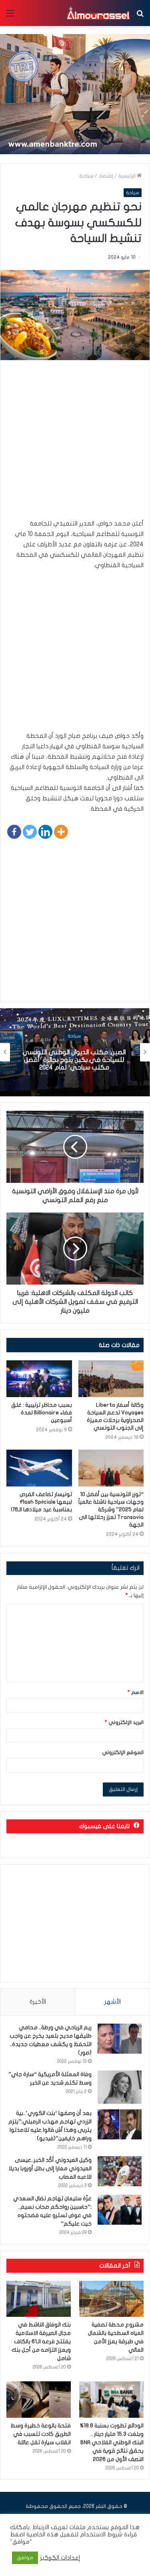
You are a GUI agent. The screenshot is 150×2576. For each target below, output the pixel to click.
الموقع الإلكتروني (123, 1752)
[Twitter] (30, 832)
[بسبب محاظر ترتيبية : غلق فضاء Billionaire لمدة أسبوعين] (39, 1379)
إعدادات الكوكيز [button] (60, 2558)
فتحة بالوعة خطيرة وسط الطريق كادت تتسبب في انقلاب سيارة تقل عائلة (41, 2434)
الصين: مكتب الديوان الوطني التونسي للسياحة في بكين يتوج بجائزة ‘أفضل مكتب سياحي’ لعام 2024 (75, 1059)
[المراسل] (98, 13)
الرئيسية (127, 176)
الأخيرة (38, 2002)
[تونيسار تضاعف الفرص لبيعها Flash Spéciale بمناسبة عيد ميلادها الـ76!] (39, 1468)
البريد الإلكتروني (124, 1722)
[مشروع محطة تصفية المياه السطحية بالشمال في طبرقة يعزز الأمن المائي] (111, 2299)
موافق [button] (25, 2558)
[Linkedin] (45, 832)
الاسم (136, 1692)
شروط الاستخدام (100, 2535)
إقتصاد (106, 176)
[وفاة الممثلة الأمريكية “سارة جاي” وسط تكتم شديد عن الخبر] (120, 2087)
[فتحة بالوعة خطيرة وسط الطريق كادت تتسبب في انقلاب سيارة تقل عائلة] (39, 2400)
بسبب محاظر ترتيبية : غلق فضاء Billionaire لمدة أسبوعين (42, 1413)
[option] (75, 1052)
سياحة (86, 176)
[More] (61, 832)
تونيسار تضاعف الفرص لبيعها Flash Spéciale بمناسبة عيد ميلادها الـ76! (41, 1502)
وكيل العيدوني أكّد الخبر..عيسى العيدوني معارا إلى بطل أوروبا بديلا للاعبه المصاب (50, 2168)
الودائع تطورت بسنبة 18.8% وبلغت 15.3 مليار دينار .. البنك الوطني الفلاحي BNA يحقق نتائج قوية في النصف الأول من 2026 (112, 2442)
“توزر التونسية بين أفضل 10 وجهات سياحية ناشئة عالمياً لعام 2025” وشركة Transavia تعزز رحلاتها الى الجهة (111, 1510)
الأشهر (113, 2002)
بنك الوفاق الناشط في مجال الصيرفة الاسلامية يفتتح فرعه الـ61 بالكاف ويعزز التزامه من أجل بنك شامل (41, 2341)
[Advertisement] (75, 443)
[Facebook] (14, 832)
